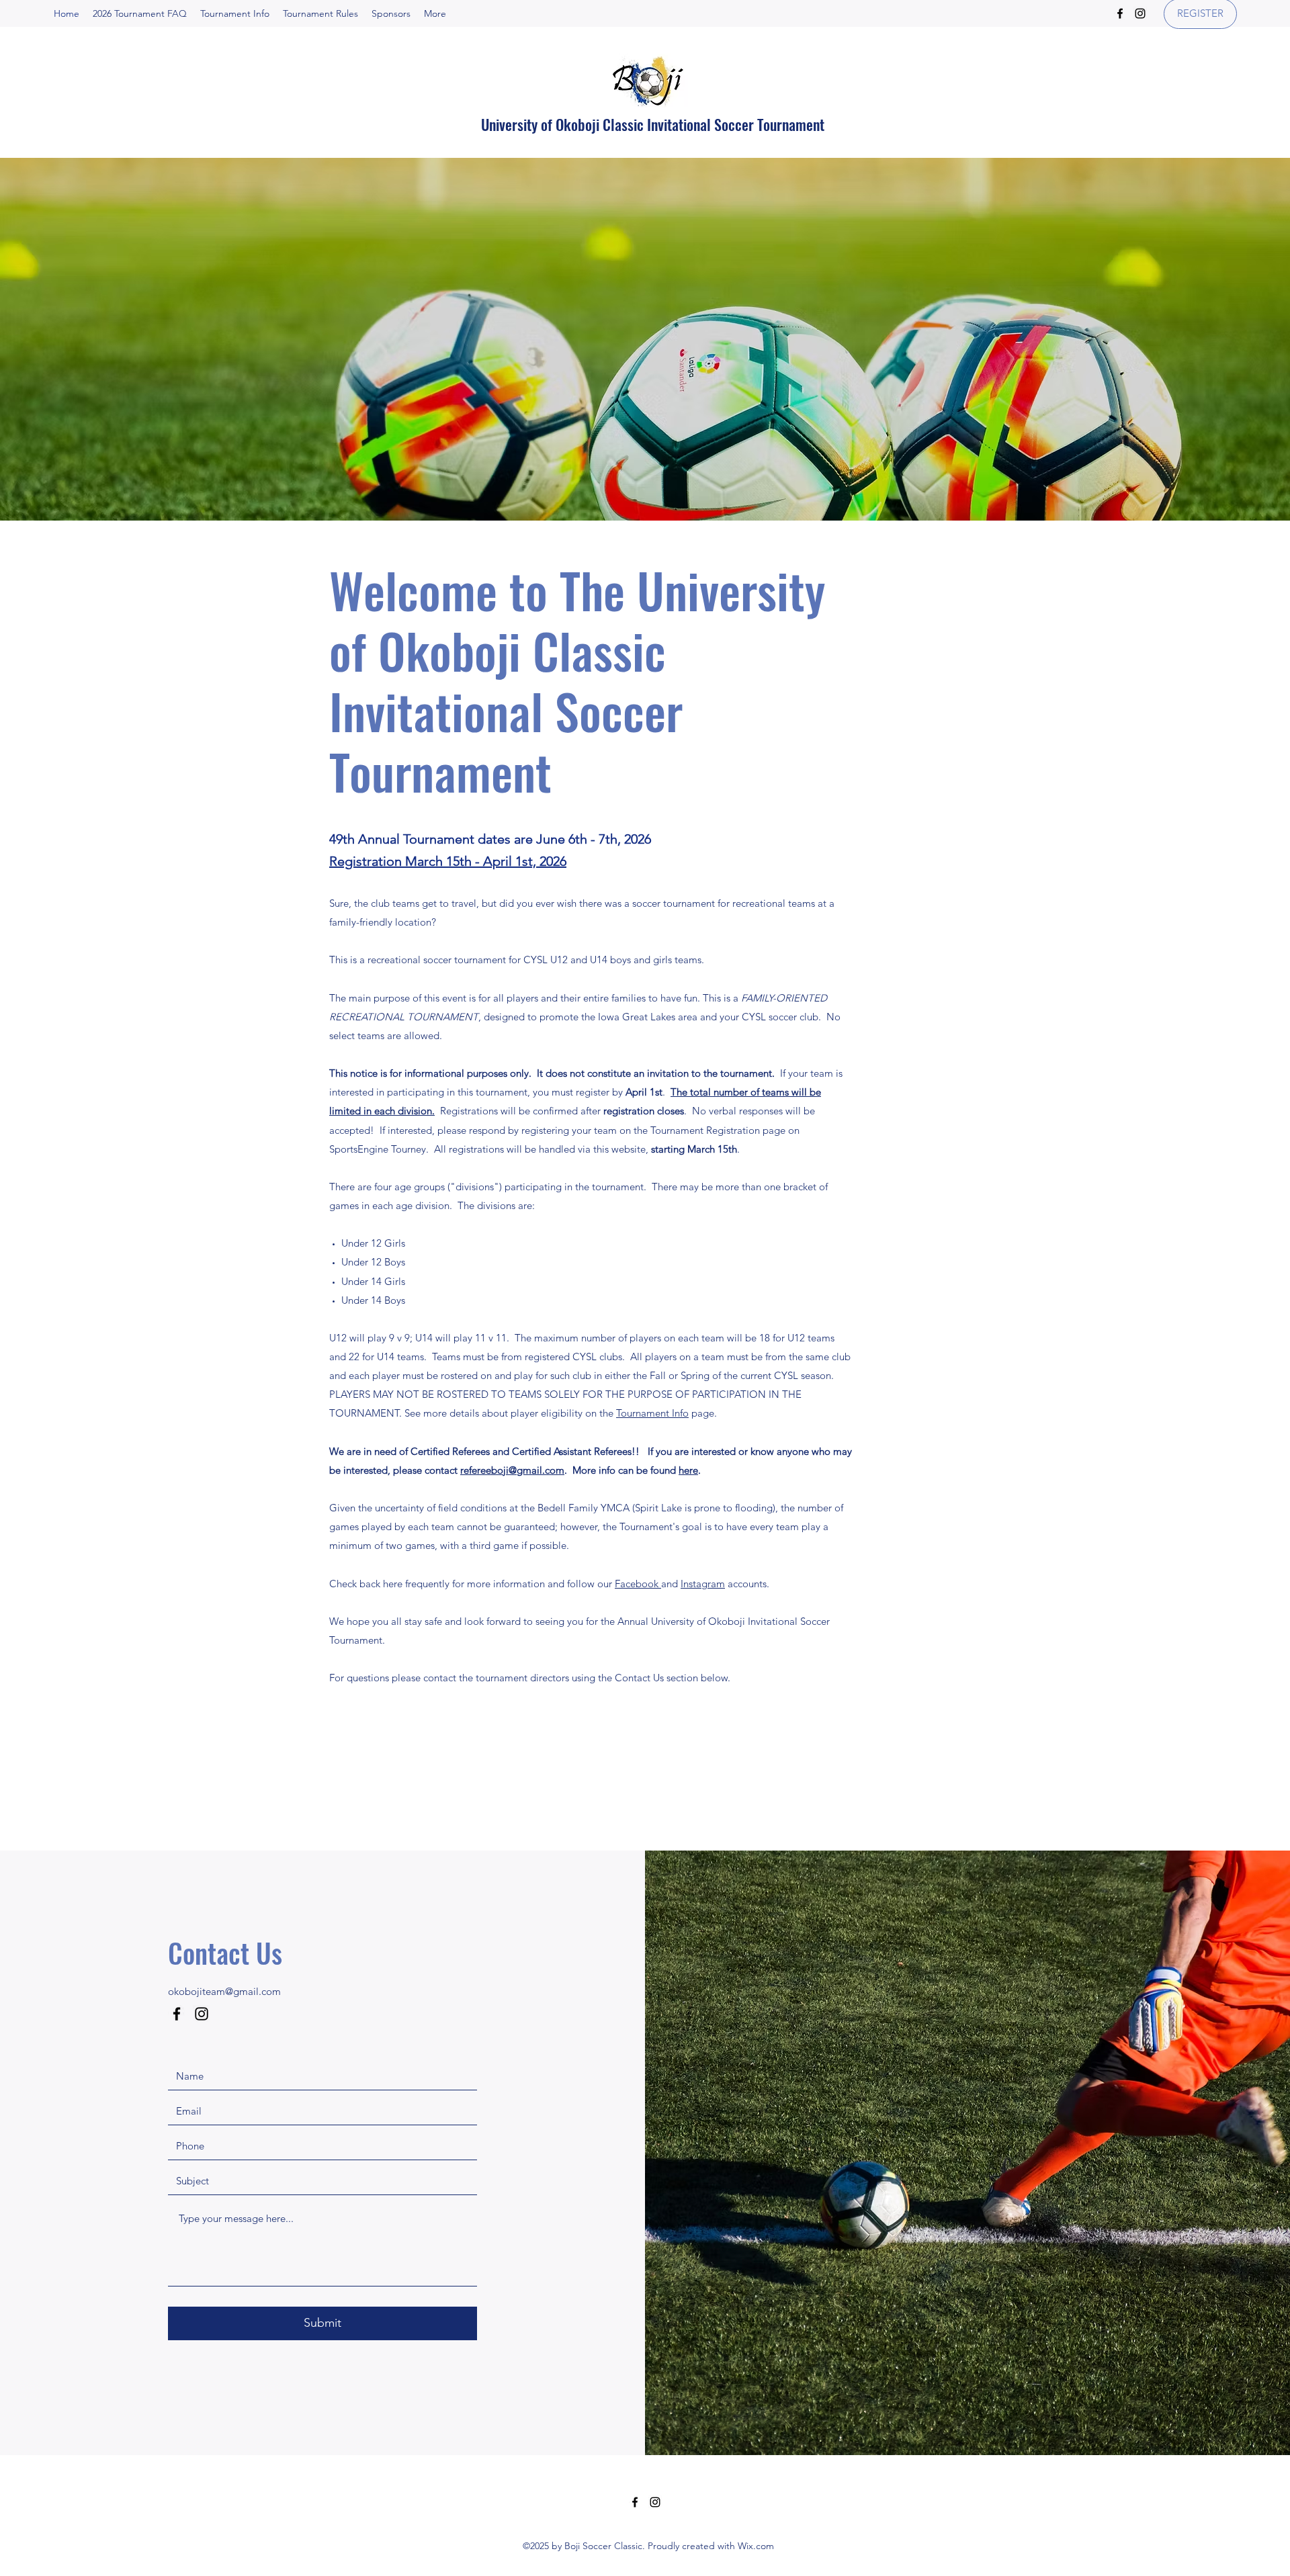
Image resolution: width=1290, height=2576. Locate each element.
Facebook (638, 1584)
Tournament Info (652, 1413)
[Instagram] (1140, 13)
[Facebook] (1120, 13)
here (688, 1470)
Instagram (703, 1584)
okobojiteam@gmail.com (224, 1991)
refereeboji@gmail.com (512, 1470)
